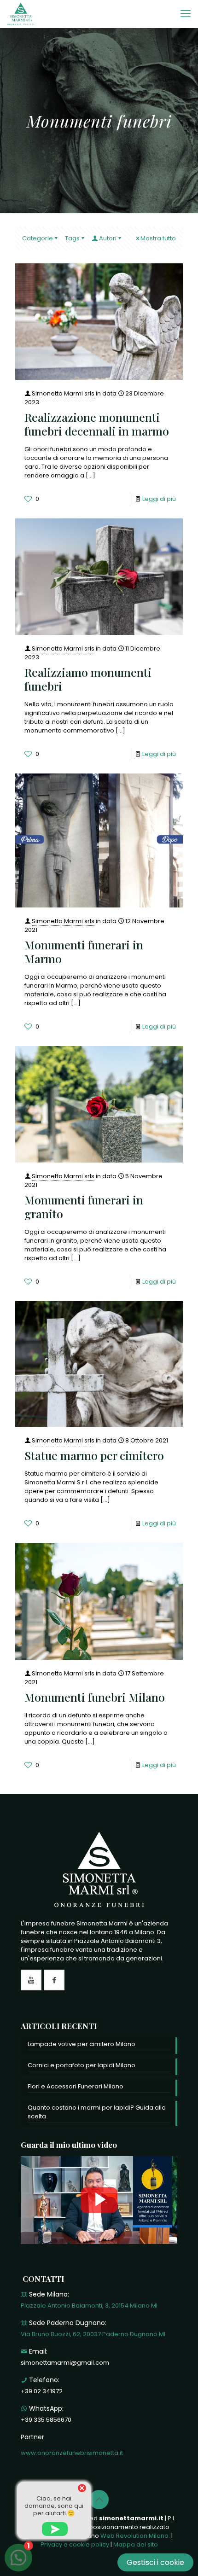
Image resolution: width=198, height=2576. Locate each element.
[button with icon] (31, 1980)
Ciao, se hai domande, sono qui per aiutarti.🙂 (54, 2506)
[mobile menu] (186, 14)
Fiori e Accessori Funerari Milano (76, 2086)
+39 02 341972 (42, 2391)
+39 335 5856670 (46, 2420)
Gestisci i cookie (155, 2562)
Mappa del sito (136, 2544)
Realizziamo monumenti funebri (88, 679)
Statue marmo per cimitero (94, 1455)
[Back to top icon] (99, 2500)
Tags (72, 238)
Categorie (38, 238)
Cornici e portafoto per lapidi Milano (82, 2065)
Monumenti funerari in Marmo (84, 951)
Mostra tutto (158, 238)
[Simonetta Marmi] (21, 14)
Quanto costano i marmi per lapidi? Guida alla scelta (97, 2112)
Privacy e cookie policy (75, 2544)
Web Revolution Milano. (135, 2536)
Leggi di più (159, 499)
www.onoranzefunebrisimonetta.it (72, 2453)
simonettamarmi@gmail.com (65, 2363)
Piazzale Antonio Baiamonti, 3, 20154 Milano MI (89, 2306)
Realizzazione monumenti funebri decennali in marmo (97, 424)
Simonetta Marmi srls (63, 393)
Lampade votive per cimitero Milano (82, 2044)
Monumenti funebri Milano (95, 1697)
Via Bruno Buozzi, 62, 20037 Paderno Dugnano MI (93, 2334)
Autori (108, 238)
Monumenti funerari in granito (84, 1207)
